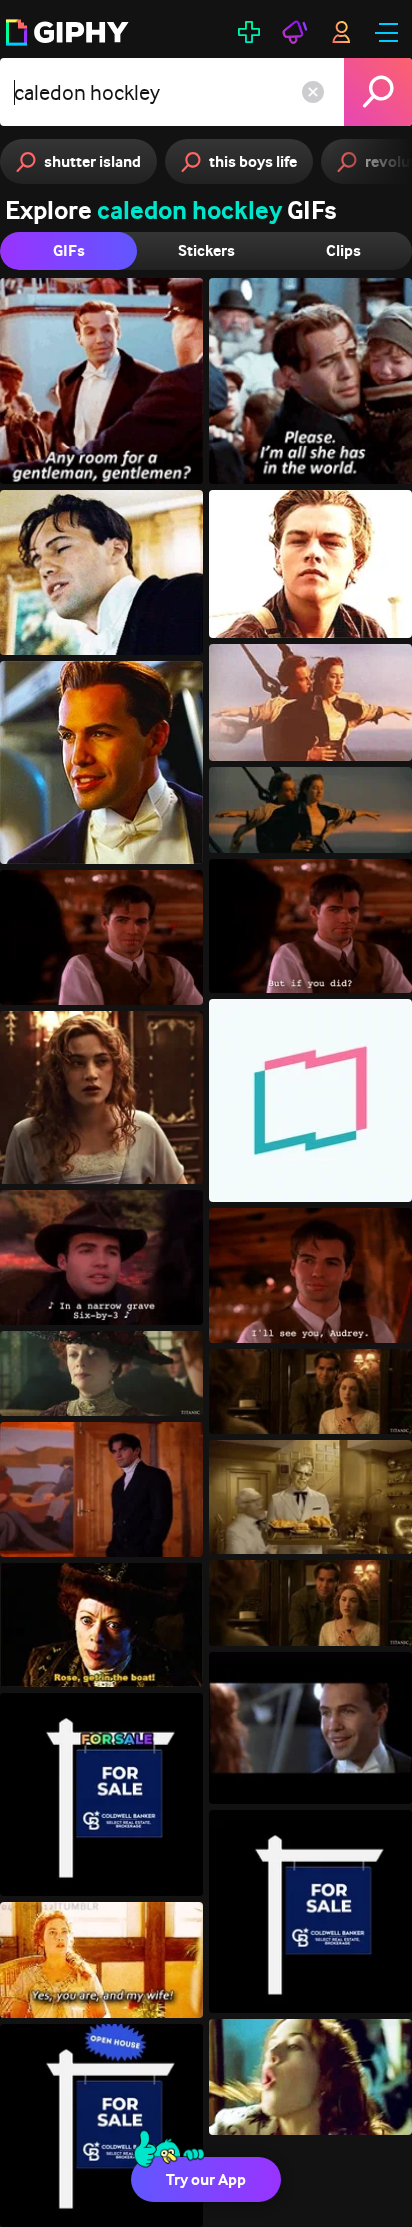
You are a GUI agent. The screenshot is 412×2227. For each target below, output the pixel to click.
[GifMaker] (249, 32)
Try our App (206, 2179)
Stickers (206, 250)
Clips (343, 250)
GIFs (69, 250)
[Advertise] (295, 32)
